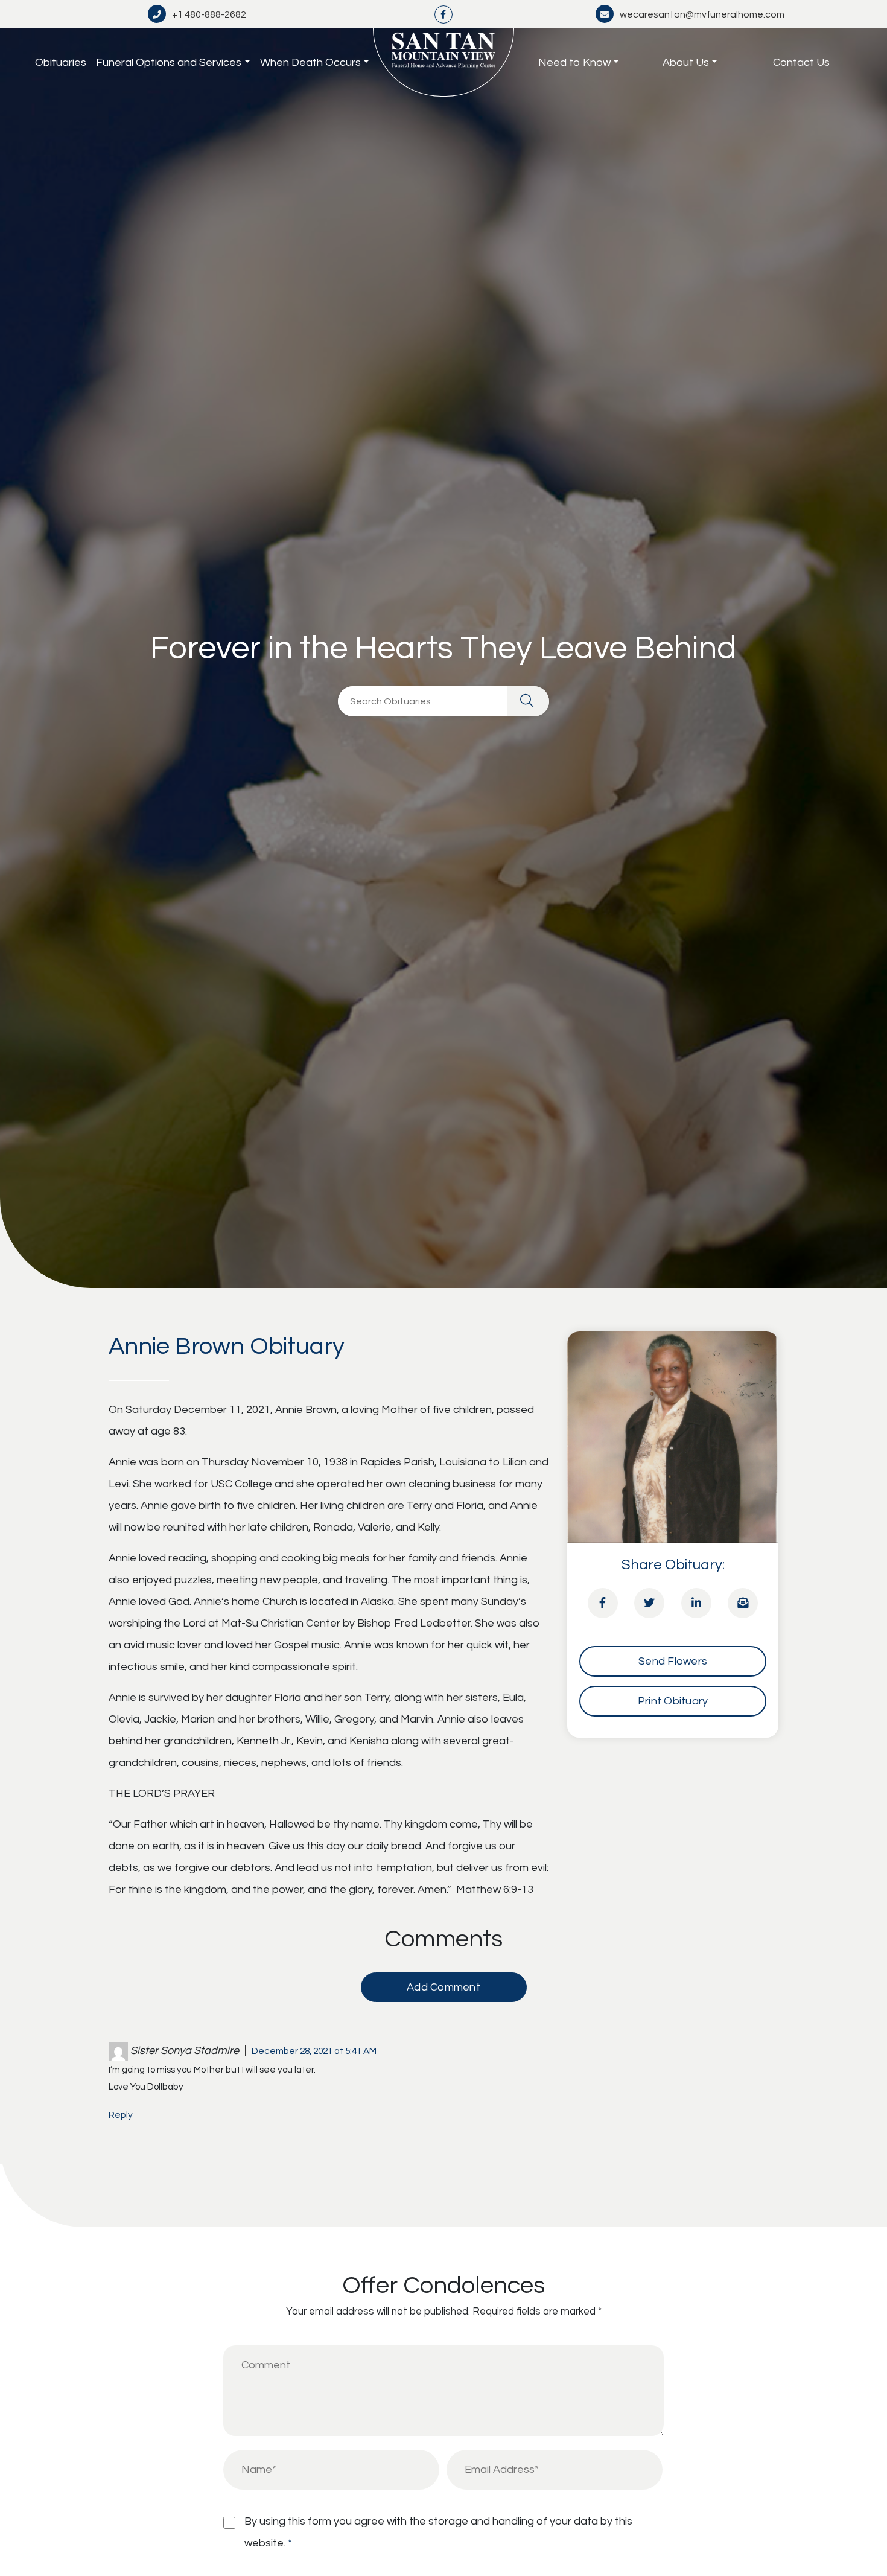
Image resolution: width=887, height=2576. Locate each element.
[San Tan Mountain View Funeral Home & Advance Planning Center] (443, 62)
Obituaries (61, 62)
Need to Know (574, 62)
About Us (686, 62)
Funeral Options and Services (169, 62)
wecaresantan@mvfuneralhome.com (702, 14)
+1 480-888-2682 (209, 14)
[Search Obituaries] (528, 701)
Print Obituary (673, 1701)
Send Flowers (673, 1661)
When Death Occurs (310, 62)
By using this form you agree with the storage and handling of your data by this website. (438, 2532)
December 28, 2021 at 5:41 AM (314, 2051)
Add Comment (443, 1987)
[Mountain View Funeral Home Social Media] (443, 14)
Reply (121, 2115)
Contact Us (801, 62)
